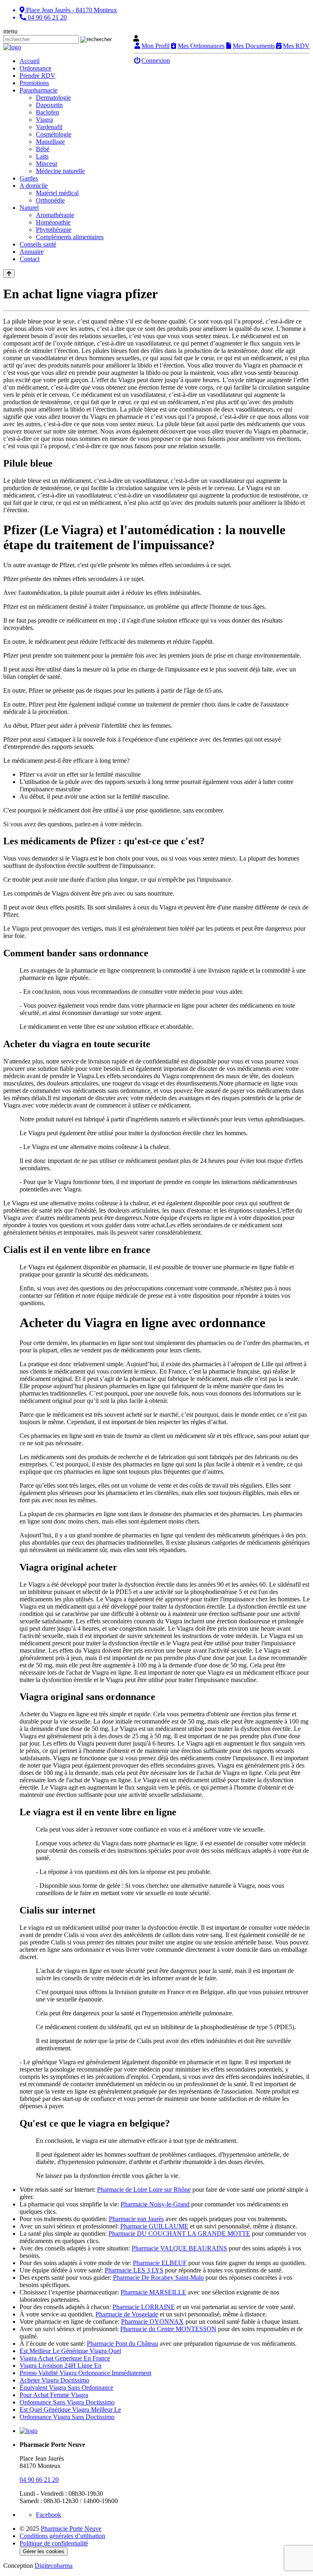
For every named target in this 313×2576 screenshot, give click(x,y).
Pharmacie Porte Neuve (71, 2529)
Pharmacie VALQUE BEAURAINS (179, 2248)
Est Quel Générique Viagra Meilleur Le (70, 2410)
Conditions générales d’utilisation (62, 2536)
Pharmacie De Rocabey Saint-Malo (158, 2278)
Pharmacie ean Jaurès (136, 2219)
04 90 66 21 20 (39, 2480)
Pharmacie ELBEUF (160, 2263)
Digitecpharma (54, 2566)
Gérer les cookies (44, 2551)
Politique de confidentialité (54, 2543)
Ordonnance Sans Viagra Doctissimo (67, 2402)
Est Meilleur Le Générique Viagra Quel (70, 2351)
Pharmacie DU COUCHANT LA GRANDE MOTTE (179, 2234)
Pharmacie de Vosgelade (127, 2314)
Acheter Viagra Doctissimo (54, 2380)
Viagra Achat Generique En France (65, 2358)
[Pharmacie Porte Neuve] (12, 47)
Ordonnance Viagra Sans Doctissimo (67, 2417)
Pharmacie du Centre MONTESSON (168, 2329)
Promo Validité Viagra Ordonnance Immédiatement (85, 2373)
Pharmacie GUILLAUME (154, 2226)
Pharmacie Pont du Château (122, 2344)
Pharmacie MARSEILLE (153, 2292)
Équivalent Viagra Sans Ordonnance (66, 2388)
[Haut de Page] (9, 274)
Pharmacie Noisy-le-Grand (155, 2204)
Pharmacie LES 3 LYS (134, 2270)
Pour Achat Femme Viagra (54, 2395)
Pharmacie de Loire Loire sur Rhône (144, 2190)
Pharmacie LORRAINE (144, 2307)
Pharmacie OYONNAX (152, 2322)
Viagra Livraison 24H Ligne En (61, 2366)
